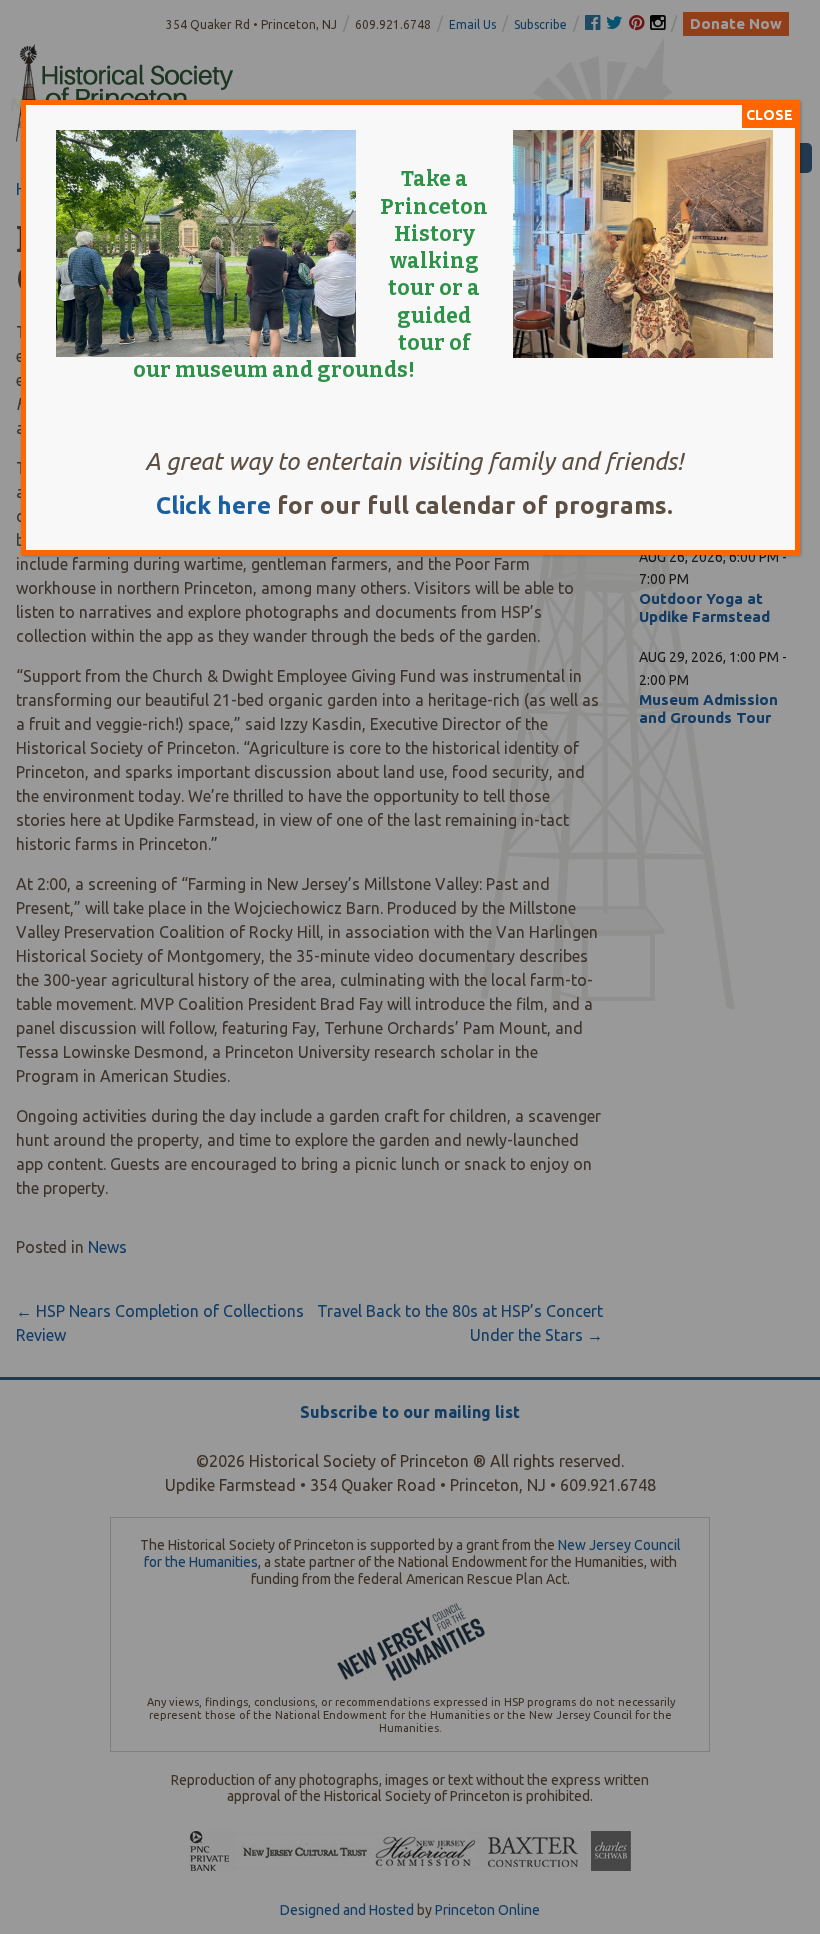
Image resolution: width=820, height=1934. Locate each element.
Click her (206, 505)
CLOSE (769, 115)
